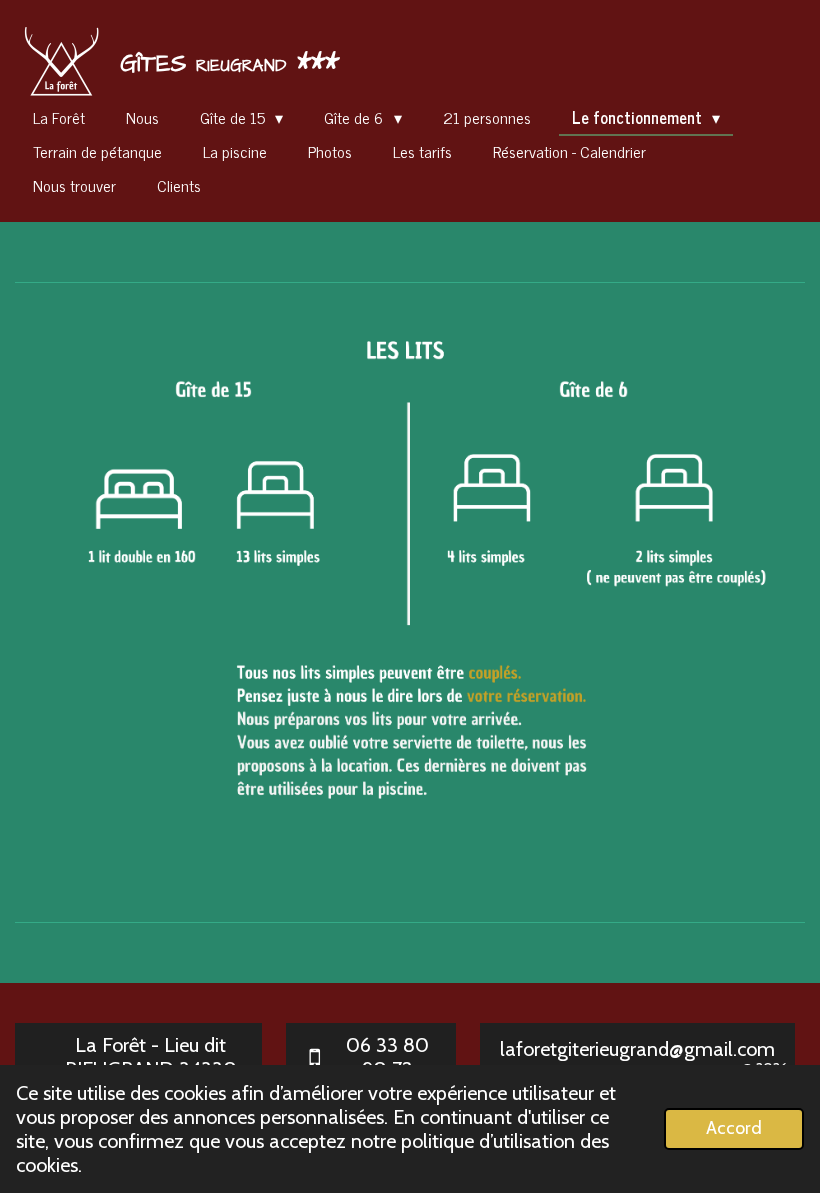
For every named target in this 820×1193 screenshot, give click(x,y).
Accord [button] (734, 1128)
